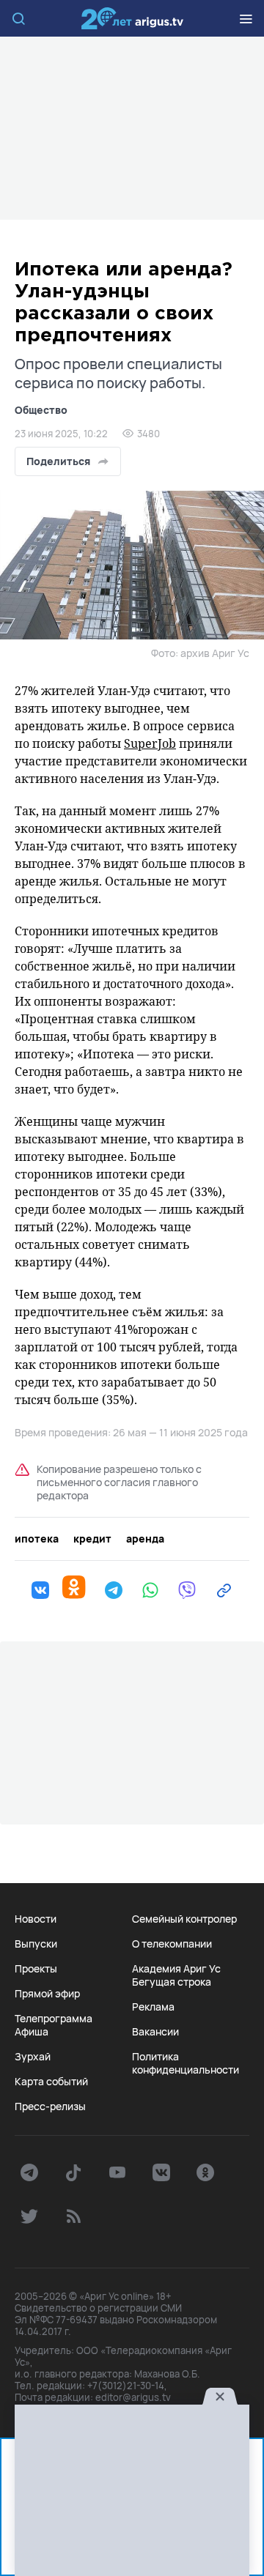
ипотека (37, 1539)
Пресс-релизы (50, 2107)
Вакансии (155, 2032)
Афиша (32, 2032)
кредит (92, 1539)
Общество (41, 410)
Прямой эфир (47, 1994)
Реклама (153, 2007)
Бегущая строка (172, 1982)
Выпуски (36, 1944)
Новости (36, 1919)
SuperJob (150, 743)
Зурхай (33, 2057)
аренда (145, 1539)
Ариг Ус (132, 18)
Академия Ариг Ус (176, 1969)
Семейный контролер (184, 1919)
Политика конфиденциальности (186, 2063)
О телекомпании (172, 1944)
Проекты (36, 1969)
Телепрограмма (54, 2019)
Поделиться (58, 461)
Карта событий (51, 2082)
